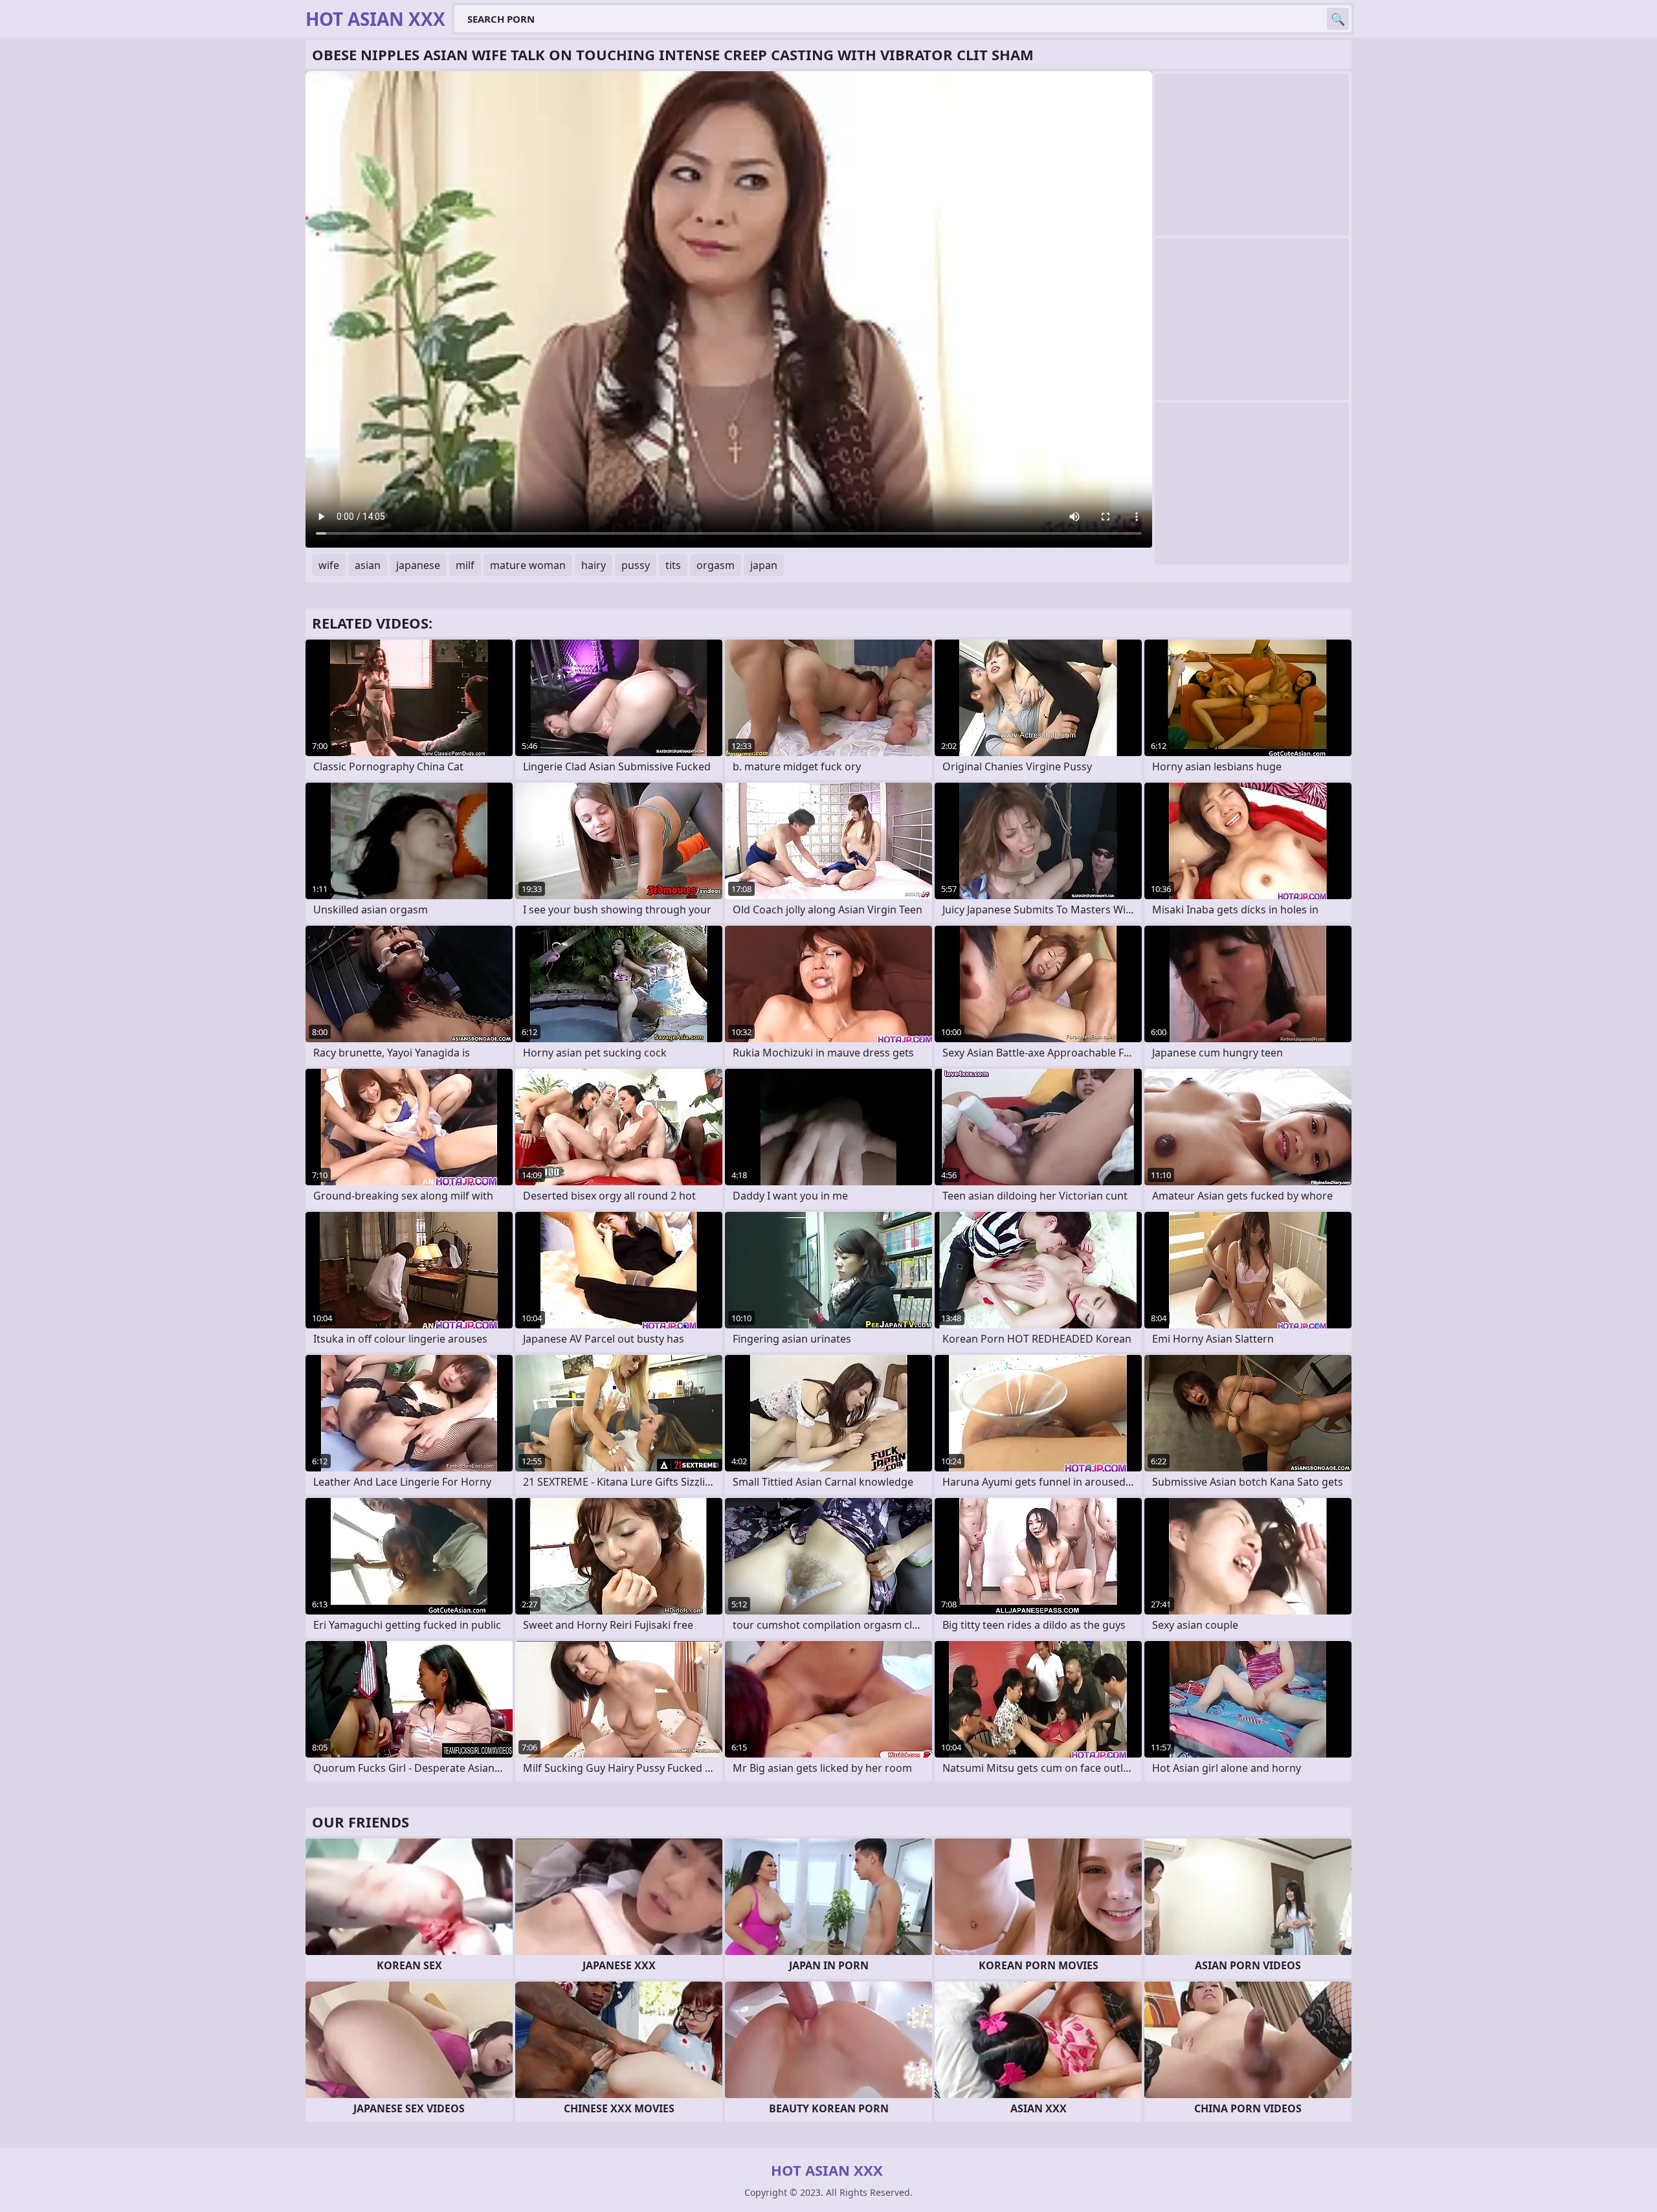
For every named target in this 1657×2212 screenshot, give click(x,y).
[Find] (1338, 19)
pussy (636, 565)
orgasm (716, 565)
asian (368, 565)
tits (673, 565)
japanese (418, 565)
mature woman (528, 565)
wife (329, 565)
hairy (594, 565)
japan (764, 565)
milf (465, 565)
